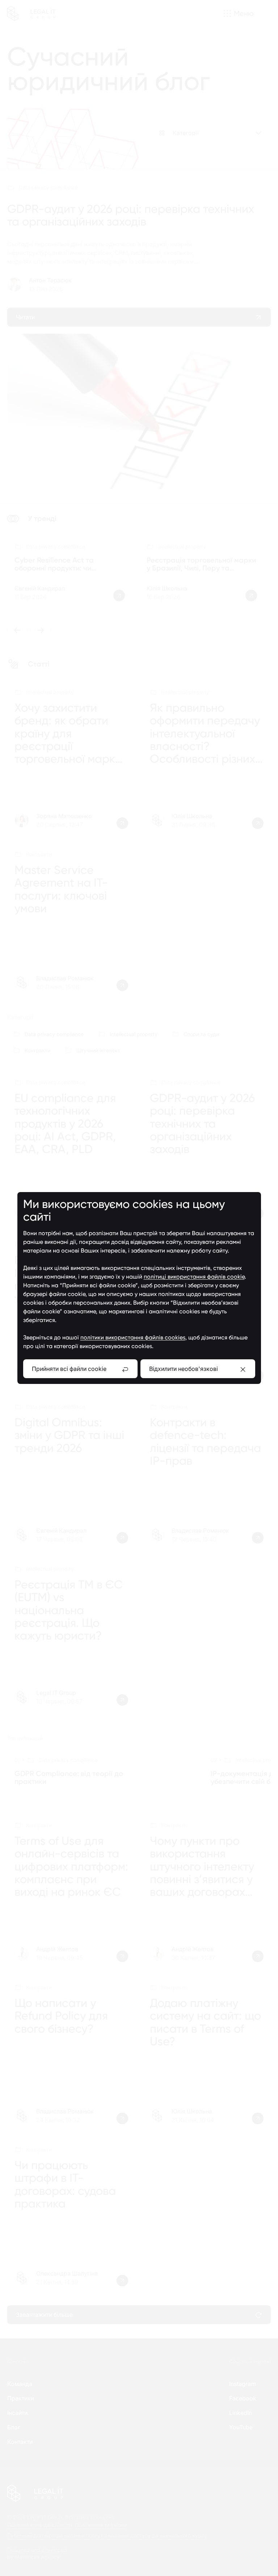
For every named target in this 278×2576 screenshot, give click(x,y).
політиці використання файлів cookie (194, 1277)
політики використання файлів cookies (133, 1337)
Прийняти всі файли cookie (69, 1369)
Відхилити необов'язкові (184, 1369)
